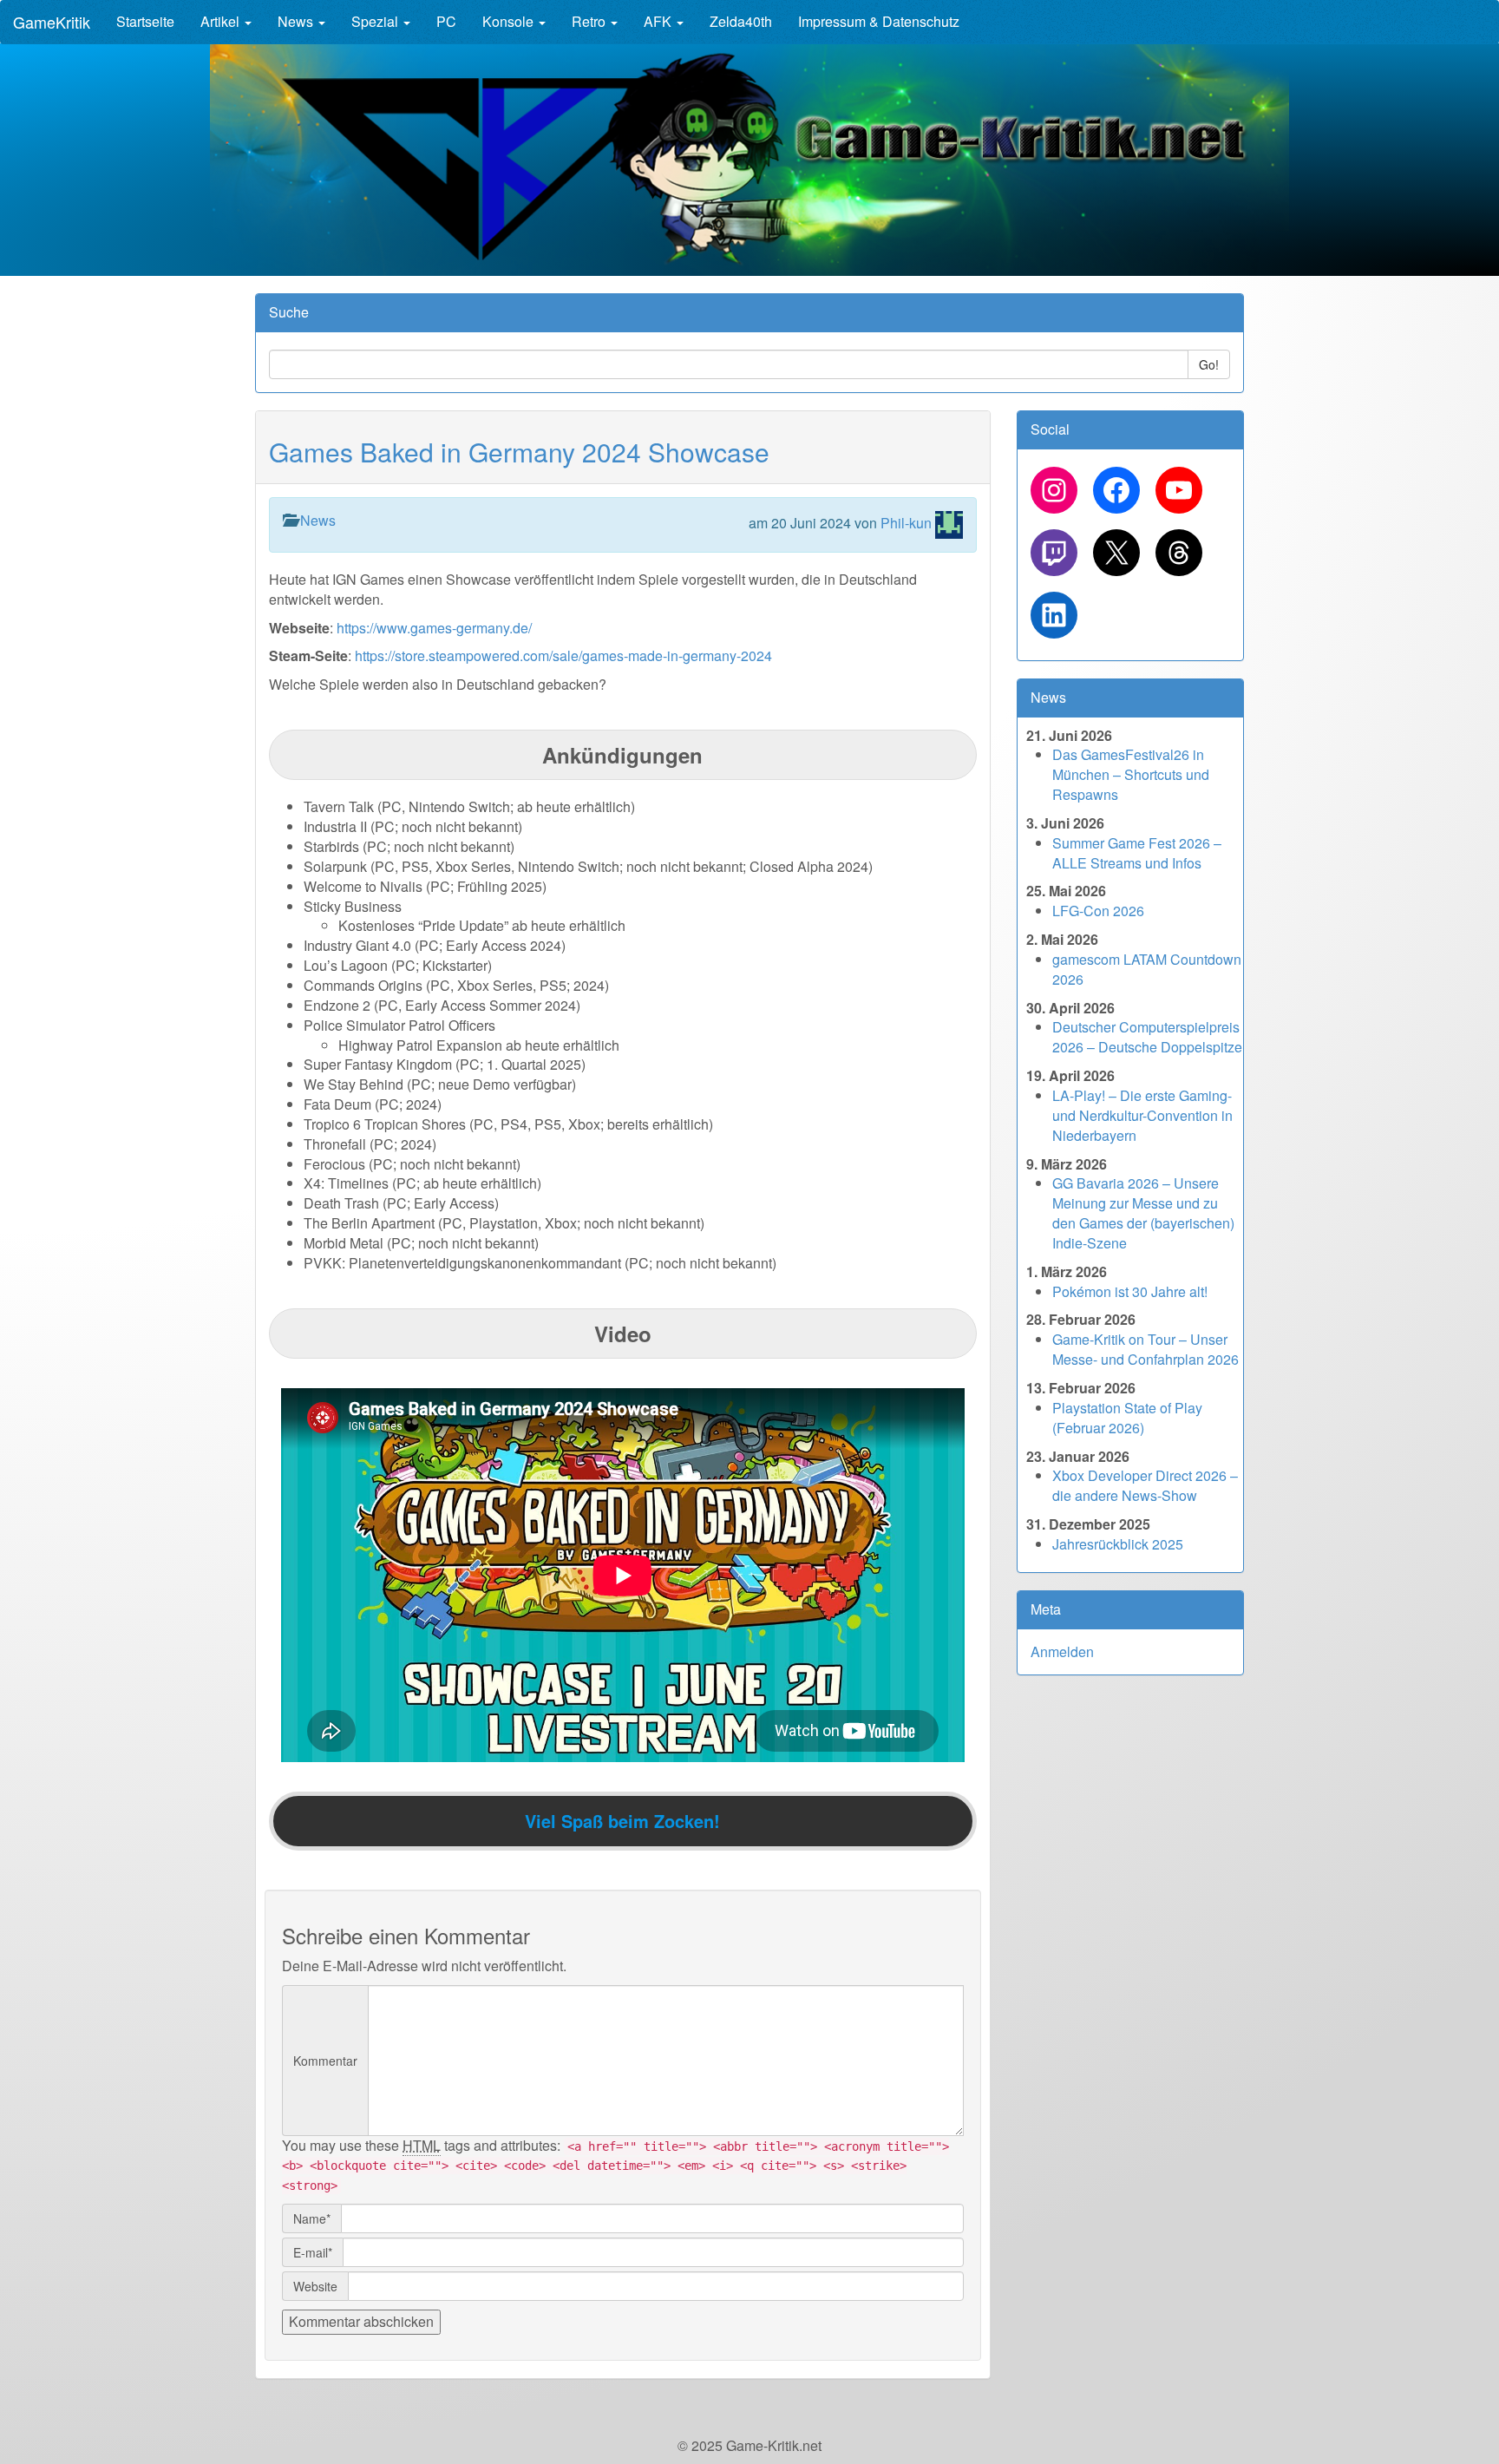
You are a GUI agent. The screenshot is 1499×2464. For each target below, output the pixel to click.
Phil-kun (906, 523)
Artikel (222, 21)
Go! (1209, 364)
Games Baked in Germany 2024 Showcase (519, 452)
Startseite (145, 21)
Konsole (510, 21)
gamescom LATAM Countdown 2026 (1147, 969)
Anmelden (1062, 1651)
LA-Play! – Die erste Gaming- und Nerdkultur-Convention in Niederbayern (1142, 1115)
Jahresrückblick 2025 (1118, 1544)
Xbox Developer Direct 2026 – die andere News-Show (1145, 1485)
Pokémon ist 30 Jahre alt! (1130, 1291)
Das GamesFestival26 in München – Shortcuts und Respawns (1131, 774)
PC (446, 21)
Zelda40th (741, 21)
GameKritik (52, 22)
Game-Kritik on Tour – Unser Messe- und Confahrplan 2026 (1146, 1349)
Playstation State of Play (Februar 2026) (1127, 1418)
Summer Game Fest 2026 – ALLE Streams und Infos (1137, 853)
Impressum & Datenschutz (879, 21)
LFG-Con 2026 (1098, 911)
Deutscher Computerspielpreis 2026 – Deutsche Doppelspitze (1147, 1037)
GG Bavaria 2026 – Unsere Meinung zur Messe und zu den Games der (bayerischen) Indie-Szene (1143, 1213)
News (297, 21)
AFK (659, 21)
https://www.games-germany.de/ (434, 628)
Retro (590, 21)
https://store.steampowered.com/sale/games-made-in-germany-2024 (563, 655)
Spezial (376, 21)
